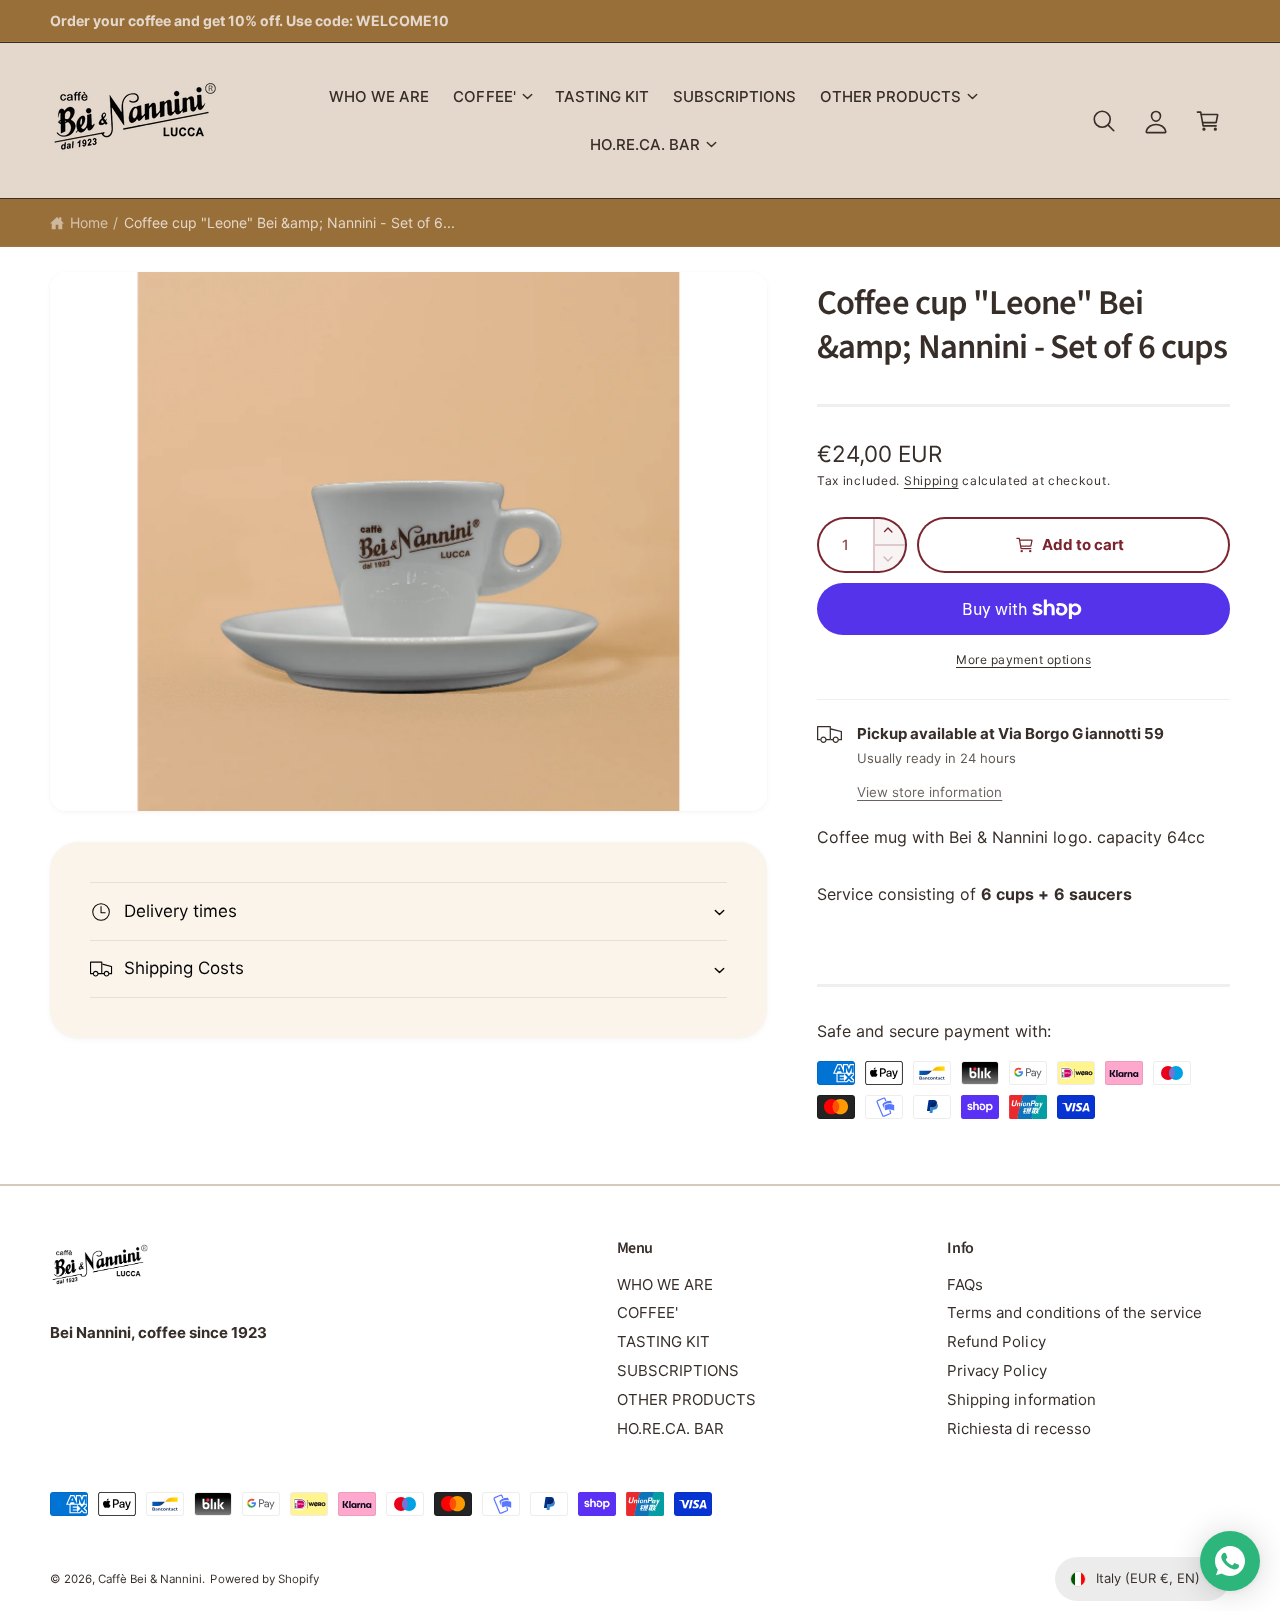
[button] (491, 97)
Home (89, 222)
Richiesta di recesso (1018, 1428)
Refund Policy (996, 1341)
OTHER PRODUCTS (890, 96)
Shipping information (1021, 1399)
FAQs (965, 1284)
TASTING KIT (663, 1341)
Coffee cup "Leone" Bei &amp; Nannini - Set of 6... (289, 222)
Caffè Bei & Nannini (150, 1579)
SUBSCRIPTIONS (678, 1370)
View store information (929, 792)
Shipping (931, 480)
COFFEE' (484, 96)
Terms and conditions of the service (1074, 1312)
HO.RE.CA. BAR (645, 144)
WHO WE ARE (665, 1284)
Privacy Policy (996, 1370)
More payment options (1023, 659)
